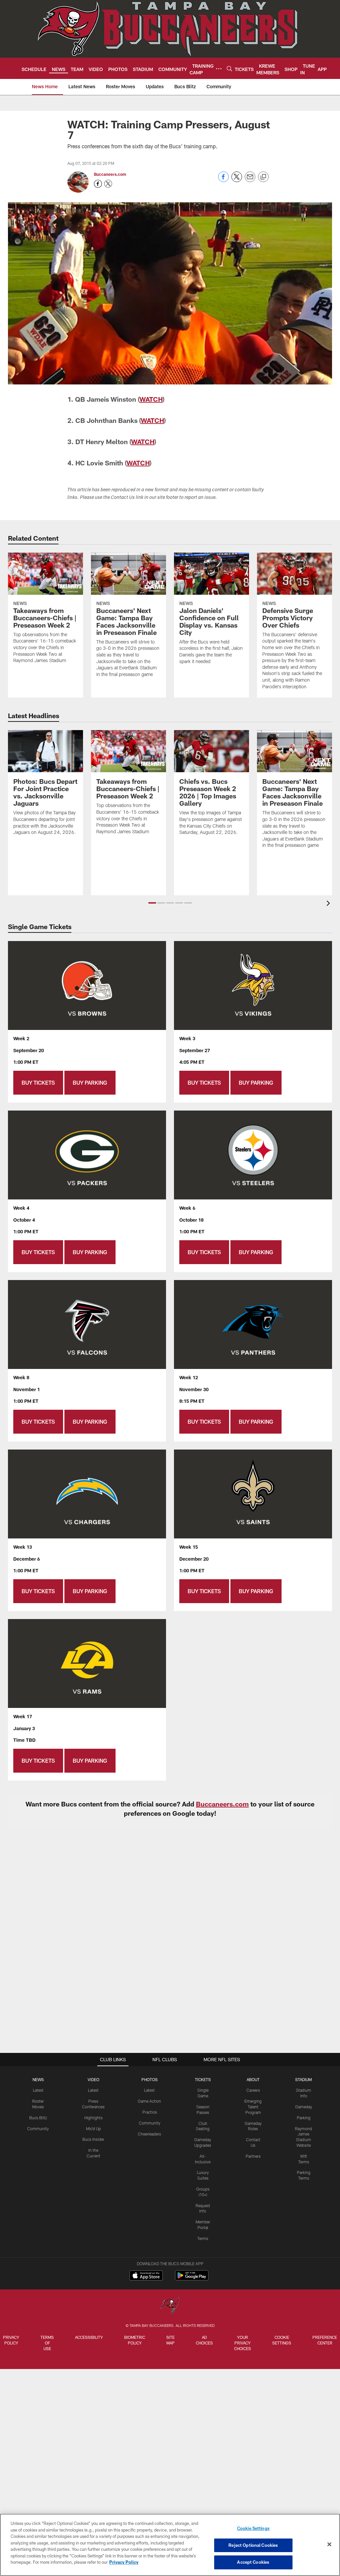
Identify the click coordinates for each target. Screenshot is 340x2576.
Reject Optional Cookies (253, 2545)
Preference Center (325, 2340)
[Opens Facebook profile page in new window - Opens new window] (98, 184)
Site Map (170, 2340)
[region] (170, 2545)
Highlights (93, 2118)
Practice (150, 2112)
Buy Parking (90, 1083)
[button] (152, 903)
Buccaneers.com (110, 174)
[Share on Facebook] (223, 180)
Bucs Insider (93, 2139)
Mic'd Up (93, 2129)
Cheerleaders (149, 2134)
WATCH (151, 399)
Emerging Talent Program (253, 2107)
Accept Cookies (253, 2562)
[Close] (329, 2544)
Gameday (304, 2107)
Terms (203, 2238)
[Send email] (250, 180)
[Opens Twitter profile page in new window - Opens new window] (108, 184)
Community (38, 2129)
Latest (38, 2090)
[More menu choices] (219, 69)
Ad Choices (204, 2340)
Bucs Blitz (38, 2118)
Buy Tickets (38, 1083)
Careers (253, 2090)
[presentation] (329, 904)
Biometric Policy (135, 2340)
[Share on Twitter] (237, 180)
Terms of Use (47, 2343)
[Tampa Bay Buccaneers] (170, 2306)
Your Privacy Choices (243, 2343)
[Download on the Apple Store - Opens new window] (146, 2276)
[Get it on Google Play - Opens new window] (192, 2279)
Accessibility (89, 2337)
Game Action (149, 2101)
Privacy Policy (11, 2340)
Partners (253, 2156)
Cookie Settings (282, 2340)
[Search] (229, 68)
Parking (304, 2118)
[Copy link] (263, 177)
